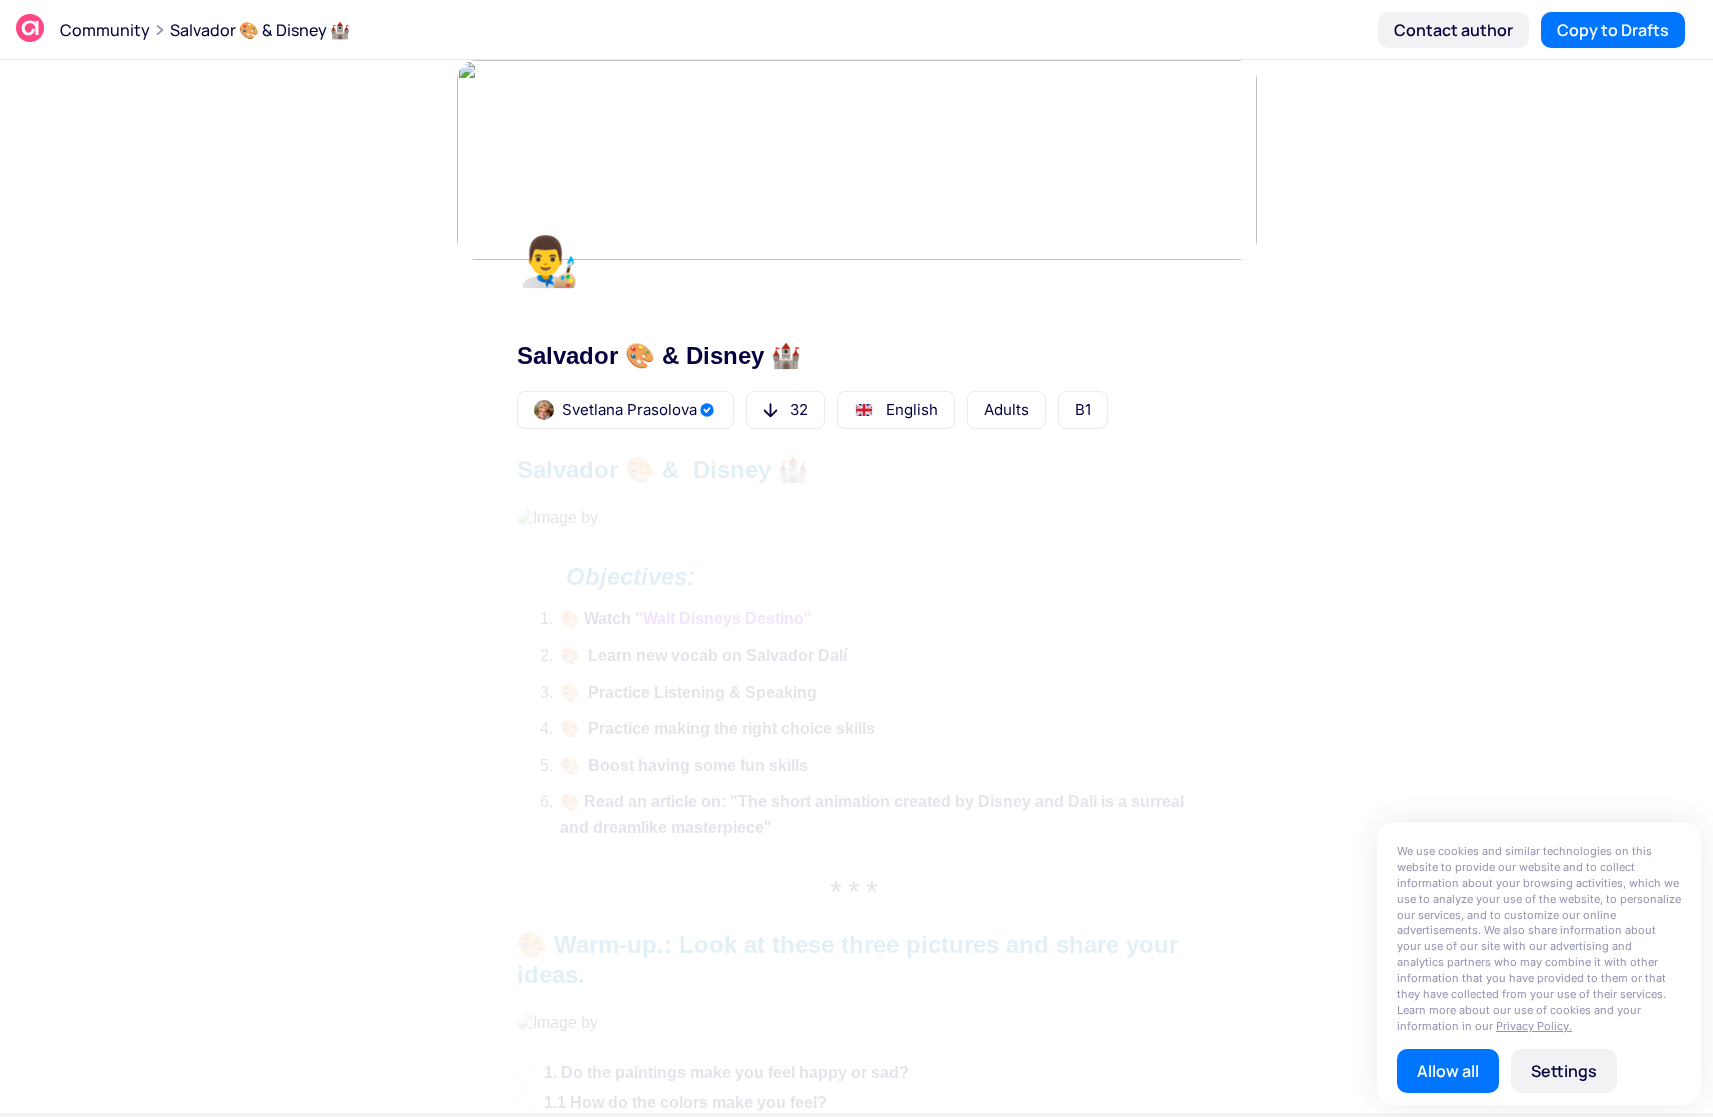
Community (105, 30)
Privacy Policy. (1534, 1026)
